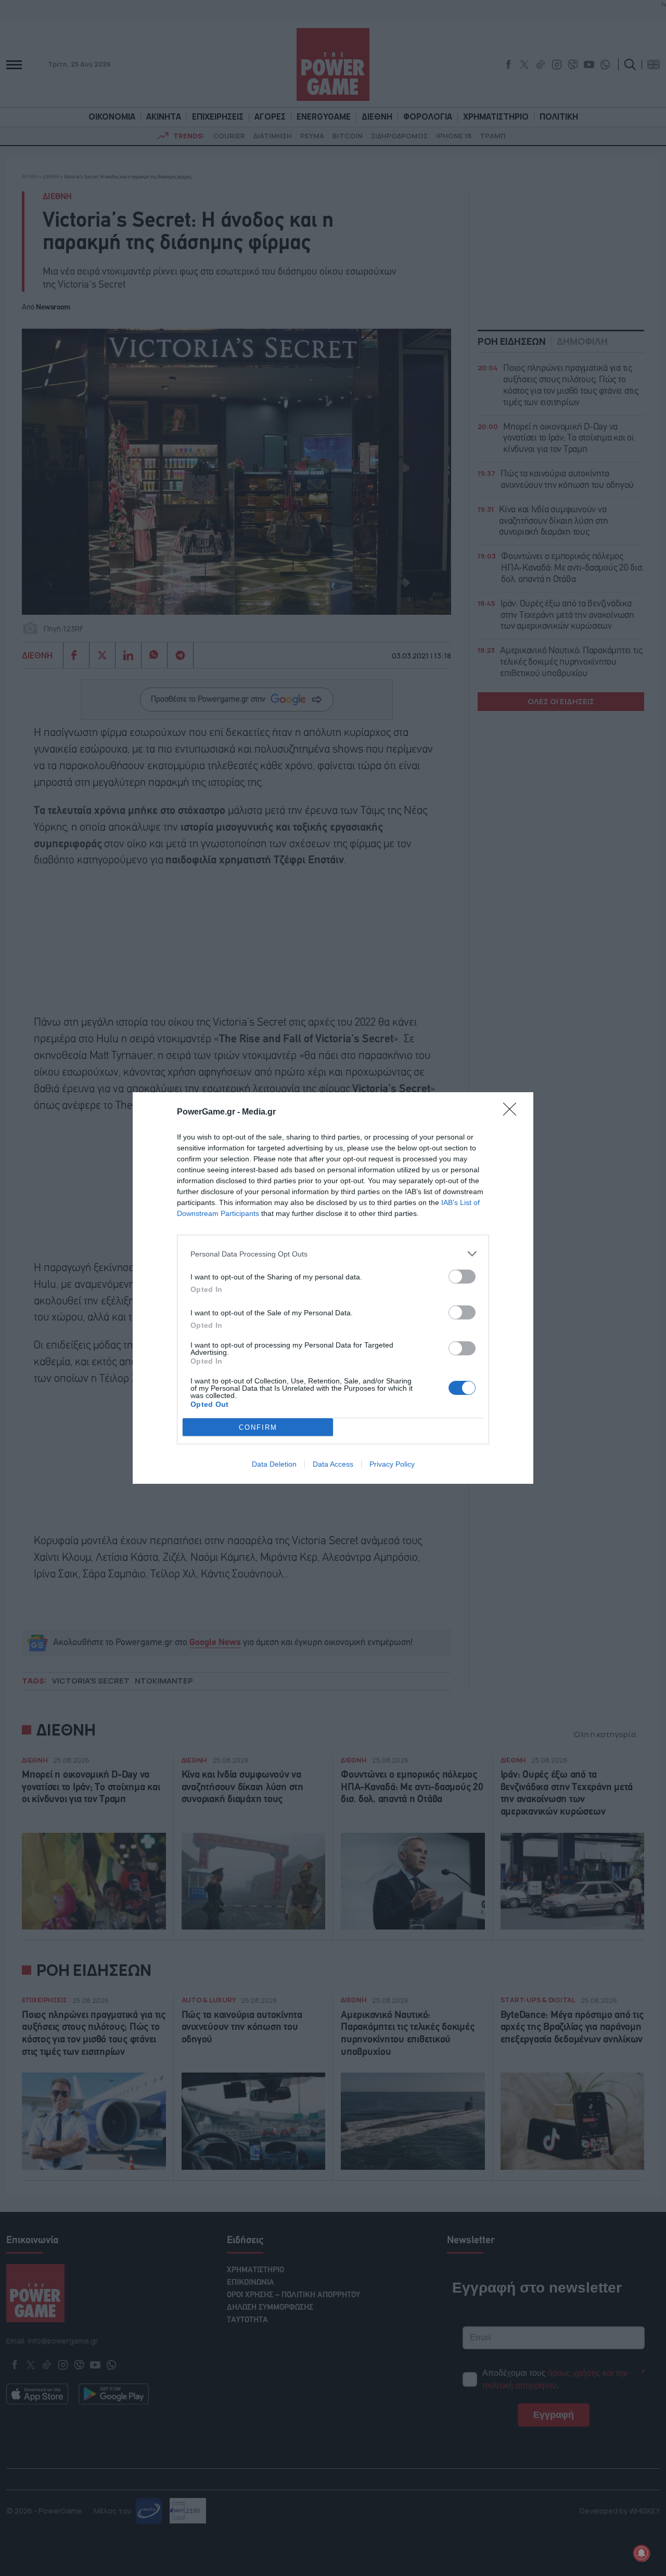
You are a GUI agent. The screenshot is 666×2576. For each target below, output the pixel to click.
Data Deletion (274, 1464)
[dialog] (333, 1288)
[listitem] (333, 1254)
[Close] (513, 1112)
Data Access (333, 1464)
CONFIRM (258, 1427)
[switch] (462, 1277)
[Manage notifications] (642, 2553)
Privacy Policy (392, 1464)
